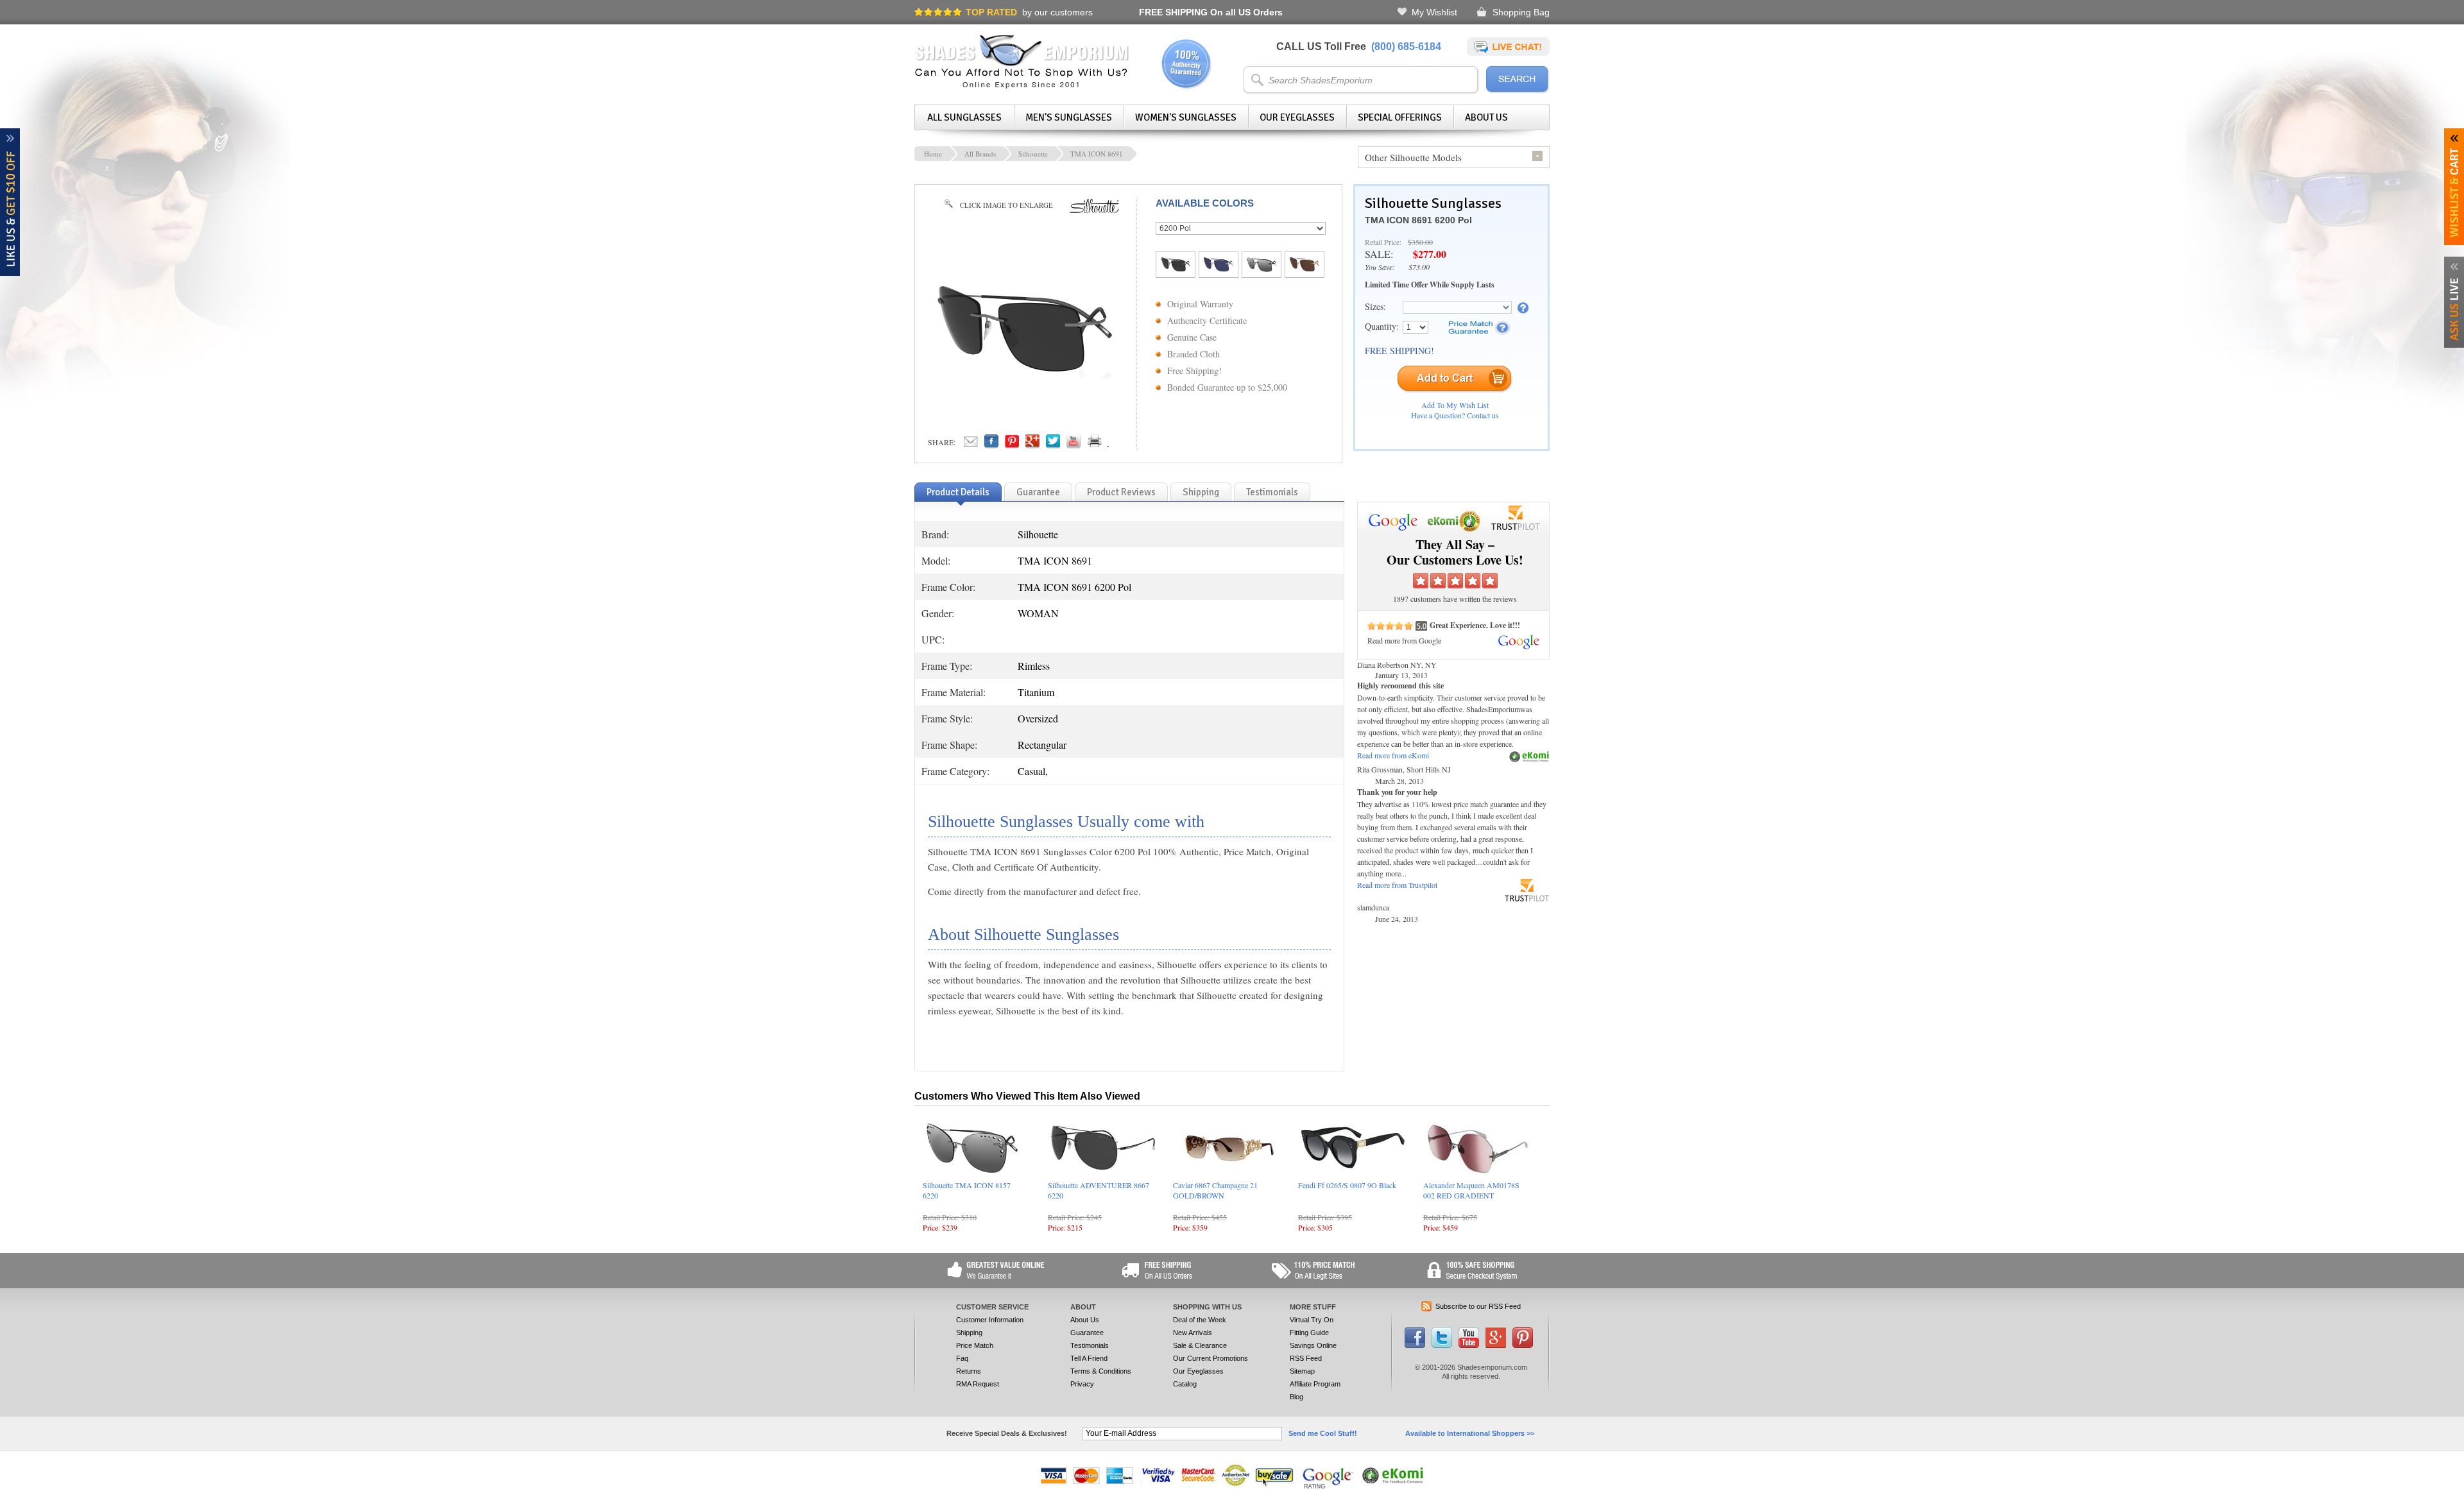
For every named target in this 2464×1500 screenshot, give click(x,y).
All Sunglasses (964, 117)
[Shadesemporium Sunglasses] (1022, 86)
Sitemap (1302, 1371)
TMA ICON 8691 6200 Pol (1418, 220)
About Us (1486, 117)
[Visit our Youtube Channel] (1469, 1345)
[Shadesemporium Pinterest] (1523, 1345)
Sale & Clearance (1200, 1345)
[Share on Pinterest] (1012, 445)
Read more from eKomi (1393, 755)
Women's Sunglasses (1186, 117)
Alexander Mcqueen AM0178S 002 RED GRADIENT (1471, 1190)
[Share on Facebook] (991, 445)
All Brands (980, 154)
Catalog (1185, 1384)
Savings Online (1313, 1345)
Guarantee (1087, 1333)
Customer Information (990, 1320)
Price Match (975, 1345)
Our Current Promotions (1211, 1358)
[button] (2463, 1499)
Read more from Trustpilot (1397, 885)
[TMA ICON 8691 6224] (1219, 269)
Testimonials (1090, 1345)
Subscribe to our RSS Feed (1478, 1306)
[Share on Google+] (1032, 445)
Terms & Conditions (1101, 1371)
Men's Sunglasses (1069, 117)
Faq (962, 1358)
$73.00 (1419, 267)
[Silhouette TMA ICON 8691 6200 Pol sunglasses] (1024, 375)
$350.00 (1420, 242)
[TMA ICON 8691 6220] (1262, 269)
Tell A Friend (1089, 1358)
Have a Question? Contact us (1455, 415)
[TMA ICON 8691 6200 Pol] (1176, 269)
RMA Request (978, 1384)
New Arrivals (1193, 1333)
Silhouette (1033, 154)
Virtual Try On (1312, 1320)
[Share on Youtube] (1074, 445)
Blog (1296, 1397)
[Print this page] (1123, 445)
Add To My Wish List (1455, 405)
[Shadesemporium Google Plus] (1496, 1345)
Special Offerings (1400, 117)
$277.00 (1430, 254)
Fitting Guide (1309, 1333)
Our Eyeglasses (1297, 117)
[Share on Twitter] (1053, 445)
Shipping (969, 1333)
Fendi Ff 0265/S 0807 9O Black (1347, 1185)
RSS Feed (1306, 1358)
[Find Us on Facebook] (1415, 1345)
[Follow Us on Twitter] (1442, 1345)
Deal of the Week (1200, 1320)
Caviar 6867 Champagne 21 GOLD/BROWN (1215, 1190)
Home (933, 154)
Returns (969, 1371)
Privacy (1082, 1384)
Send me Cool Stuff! (1323, 1433)
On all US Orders (1211, 12)
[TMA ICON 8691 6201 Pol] (1305, 269)
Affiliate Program (1315, 1384)
